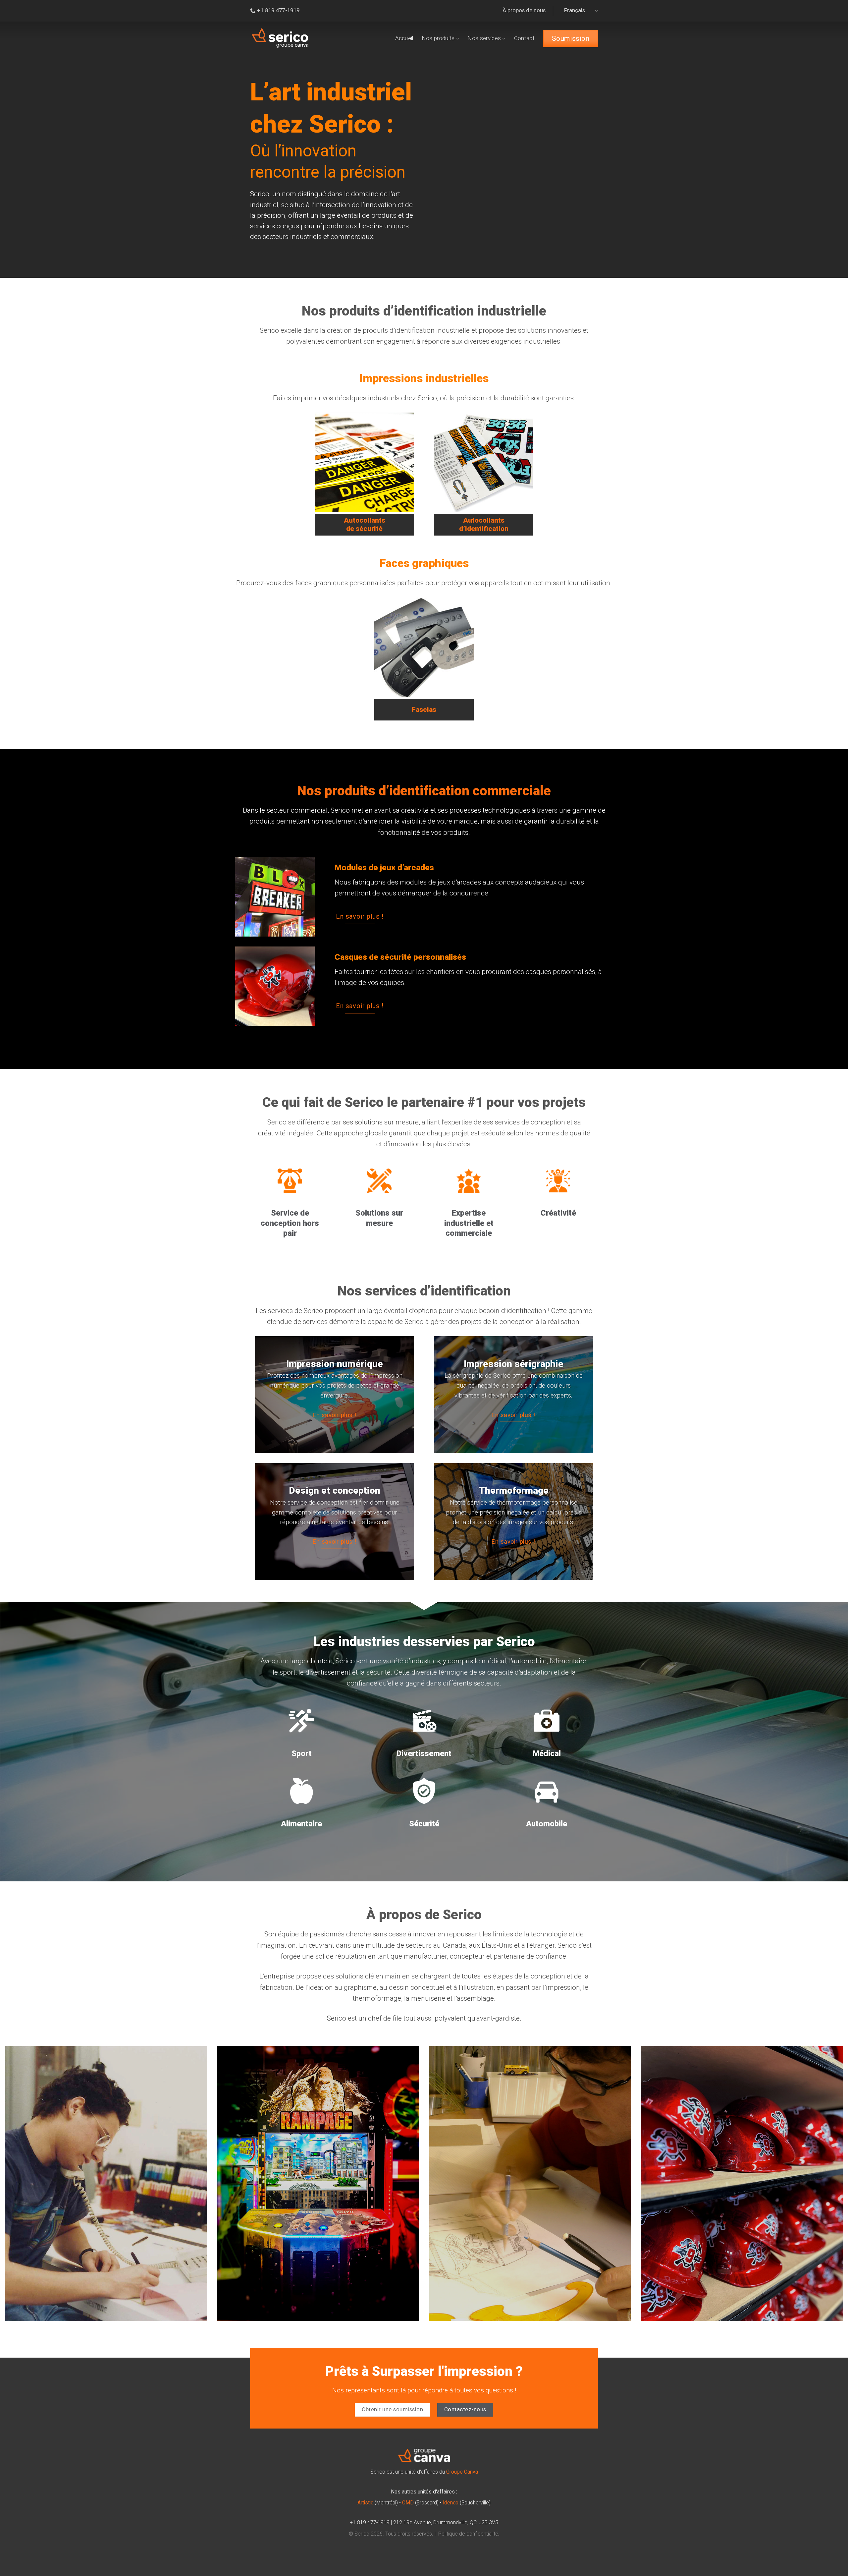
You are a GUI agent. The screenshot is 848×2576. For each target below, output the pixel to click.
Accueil (404, 38)
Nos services (484, 38)
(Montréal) (378, 2503)
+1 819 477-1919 (370, 2523)
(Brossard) (420, 2503)
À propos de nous (524, 10)
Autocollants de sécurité (365, 524)
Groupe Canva (462, 2472)
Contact (524, 38)
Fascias (424, 710)
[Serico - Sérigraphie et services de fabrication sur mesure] (280, 38)
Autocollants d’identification (484, 524)
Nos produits (438, 38)
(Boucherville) (467, 2503)
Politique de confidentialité (468, 2534)
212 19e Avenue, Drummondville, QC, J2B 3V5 (446, 2523)
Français (575, 10)
